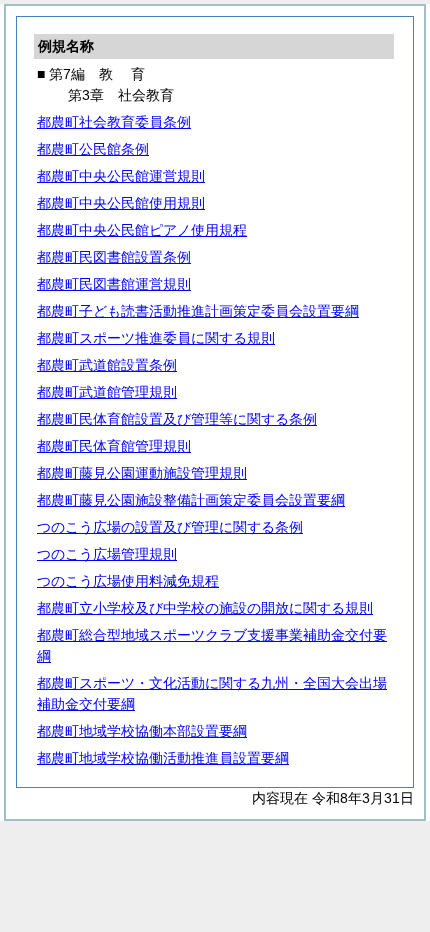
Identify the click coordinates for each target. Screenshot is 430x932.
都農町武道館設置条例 (107, 365)
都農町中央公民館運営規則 (121, 176)
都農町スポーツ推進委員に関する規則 (156, 338)
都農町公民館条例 (93, 149)
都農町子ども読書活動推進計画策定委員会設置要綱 (198, 311)
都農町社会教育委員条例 (114, 122)
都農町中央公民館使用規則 (121, 203)
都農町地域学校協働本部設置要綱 (142, 731)
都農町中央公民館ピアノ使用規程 (142, 230)
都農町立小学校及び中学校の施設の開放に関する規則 (205, 608)
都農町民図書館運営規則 (114, 284)
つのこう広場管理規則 (107, 554)
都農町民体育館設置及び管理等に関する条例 (177, 419)
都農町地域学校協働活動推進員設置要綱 (163, 758)
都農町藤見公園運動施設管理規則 (142, 473)
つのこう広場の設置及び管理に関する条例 (170, 527)
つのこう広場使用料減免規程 (128, 581)
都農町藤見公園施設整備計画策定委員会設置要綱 (191, 500)
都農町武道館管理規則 (107, 392)
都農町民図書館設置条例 (114, 257)
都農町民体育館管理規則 (114, 446)
